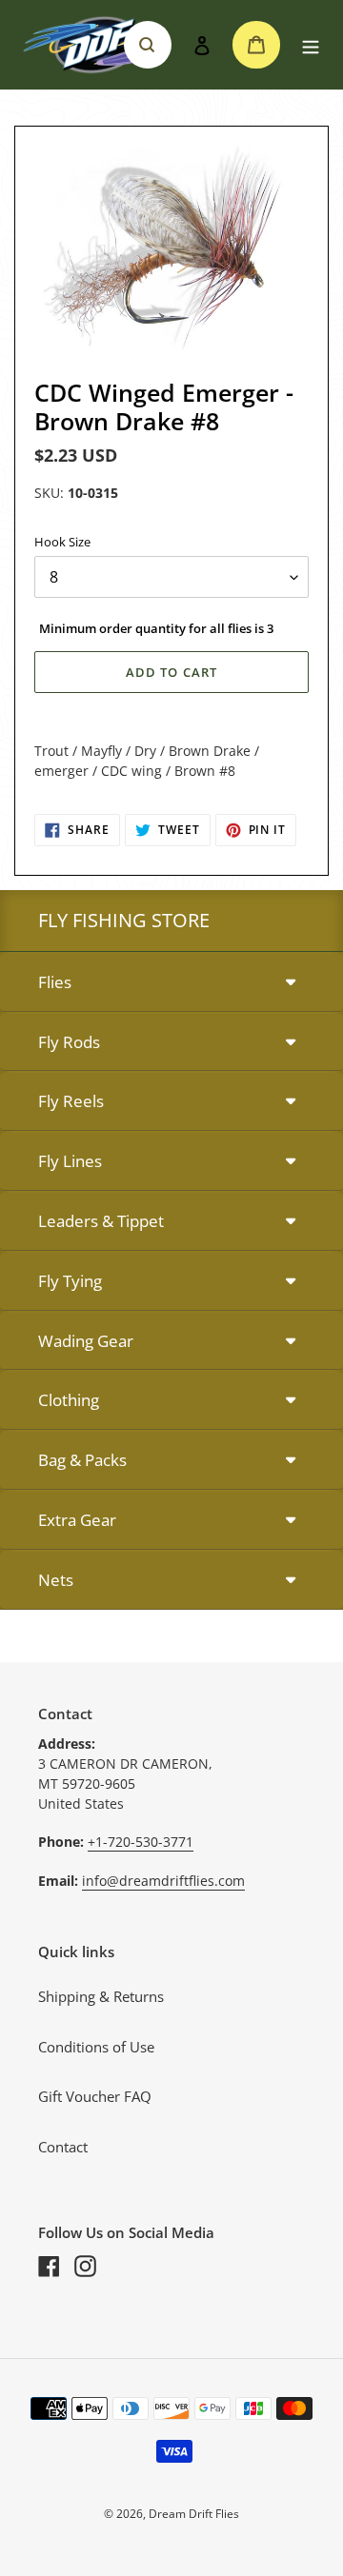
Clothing (69, 1400)
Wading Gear (86, 1341)
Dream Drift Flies (194, 2514)
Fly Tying (70, 1281)
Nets (56, 1580)
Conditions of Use (96, 2047)
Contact (63, 2147)
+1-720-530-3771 (141, 1842)
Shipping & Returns (101, 1996)
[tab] (171, 983)
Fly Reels (71, 1101)
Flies (55, 982)
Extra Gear (77, 1520)
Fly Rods (69, 1042)
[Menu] (311, 45)
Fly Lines (70, 1161)
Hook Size (62, 542)
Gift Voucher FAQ (95, 2096)
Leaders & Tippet (101, 1221)
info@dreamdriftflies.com (163, 1881)
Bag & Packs (82, 1460)
